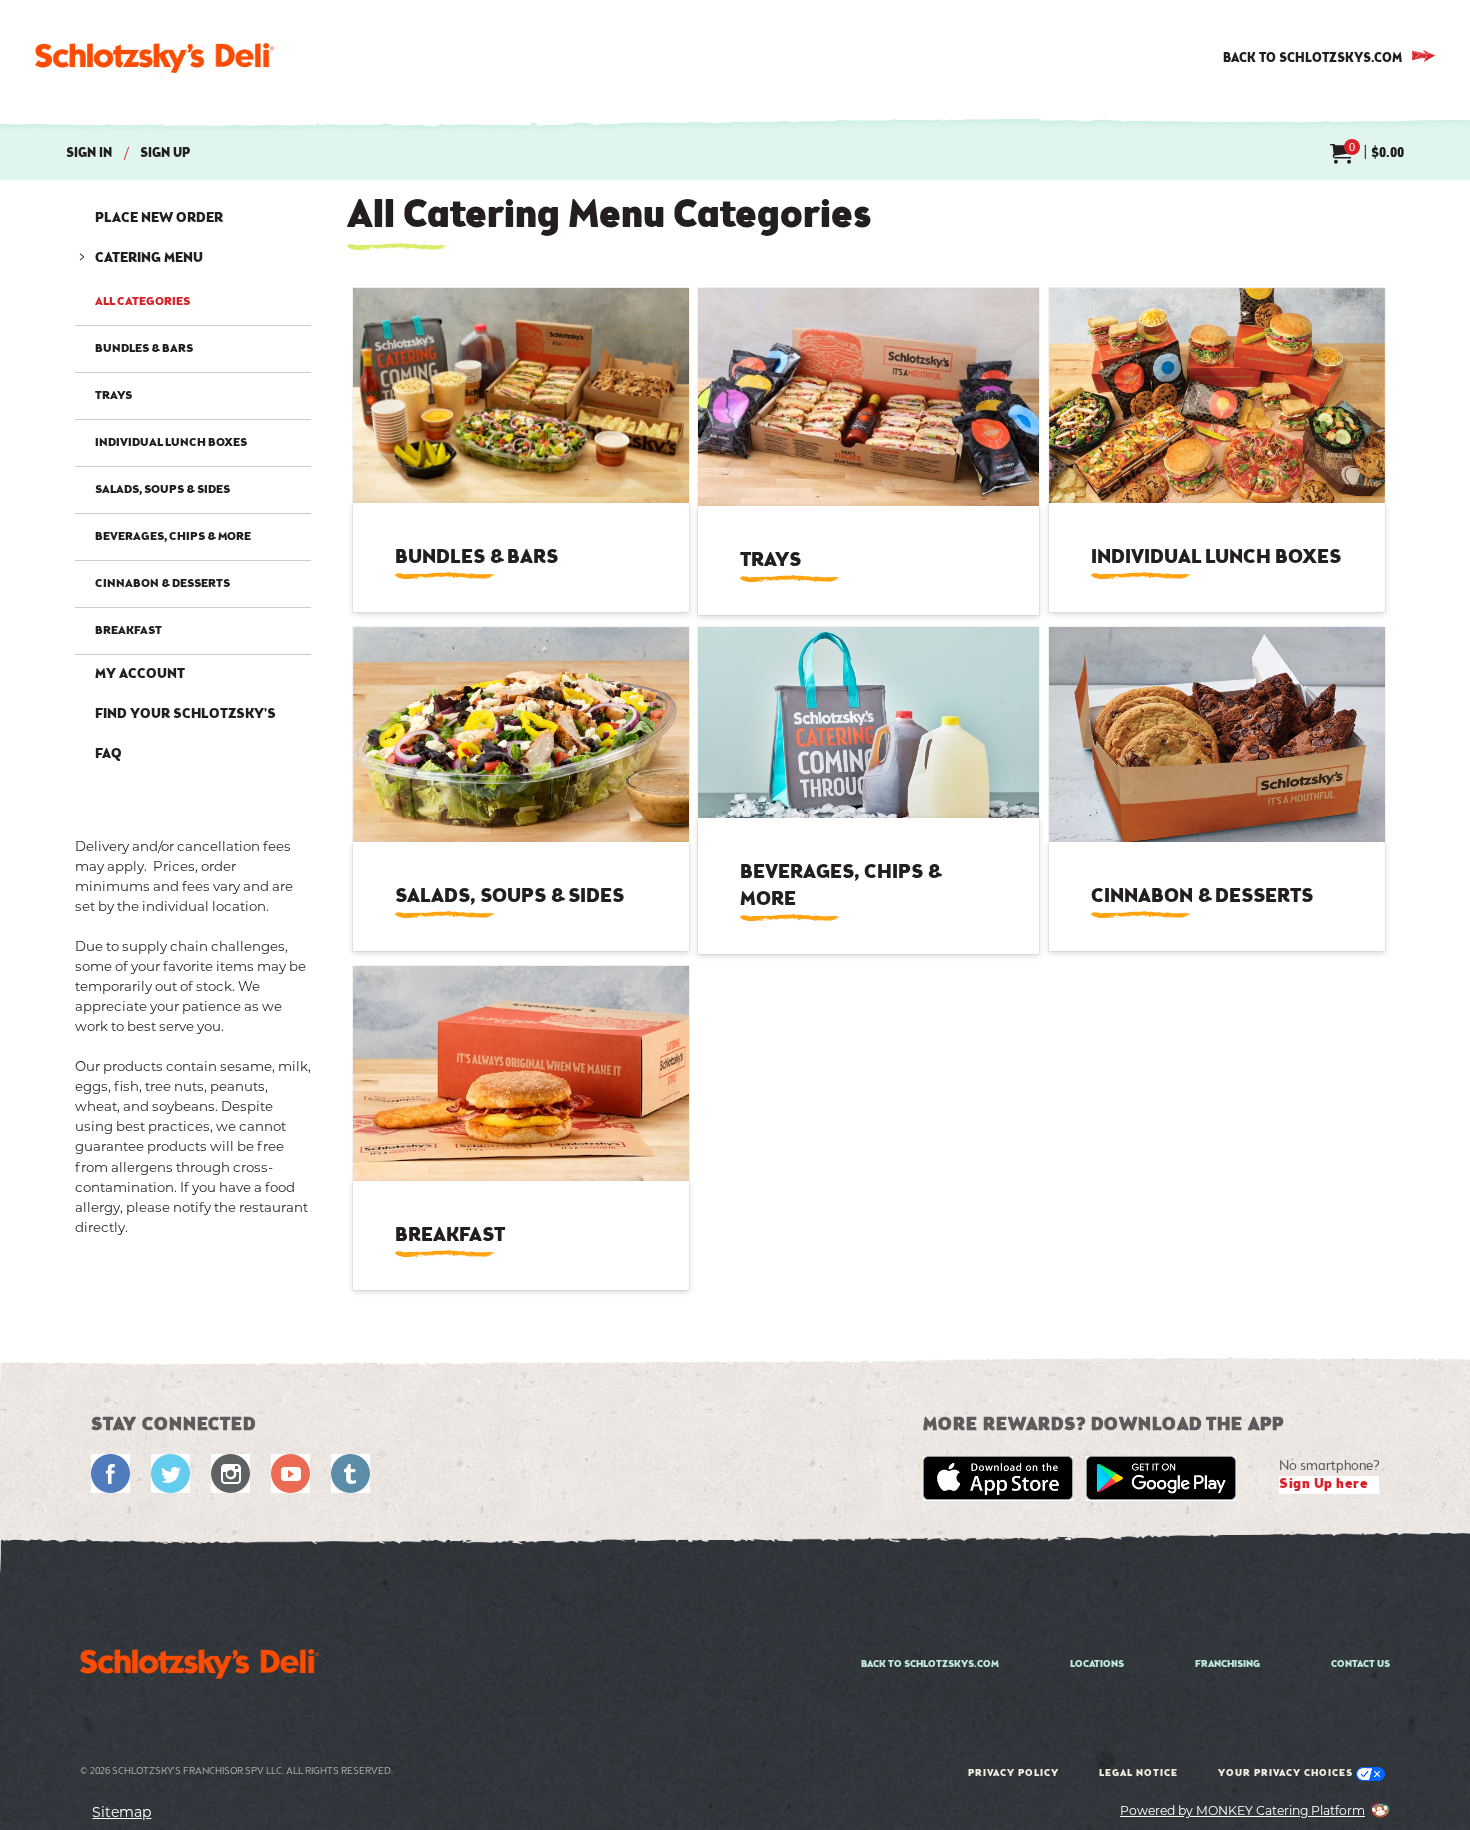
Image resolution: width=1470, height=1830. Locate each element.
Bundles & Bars (144, 349)
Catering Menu (149, 259)
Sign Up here (1323, 1485)
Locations (1097, 1665)
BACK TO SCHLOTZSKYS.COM (1312, 58)
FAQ (108, 755)
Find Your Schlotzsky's (185, 715)
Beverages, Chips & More (173, 537)
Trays (113, 396)
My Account (140, 675)
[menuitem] (1367, 154)
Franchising (1227, 1665)
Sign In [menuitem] (89, 153)
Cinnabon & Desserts (162, 584)
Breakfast (128, 631)
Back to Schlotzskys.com (930, 1665)
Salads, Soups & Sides (162, 490)
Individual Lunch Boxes (171, 443)
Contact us (1360, 1665)
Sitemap (121, 1812)
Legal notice (1138, 1774)
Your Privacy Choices (1287, 1774)
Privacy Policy (1013, 1774)
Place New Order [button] (159, 219)
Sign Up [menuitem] (165, 153)
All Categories (142, 305)
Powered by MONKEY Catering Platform (1242, 1810)
